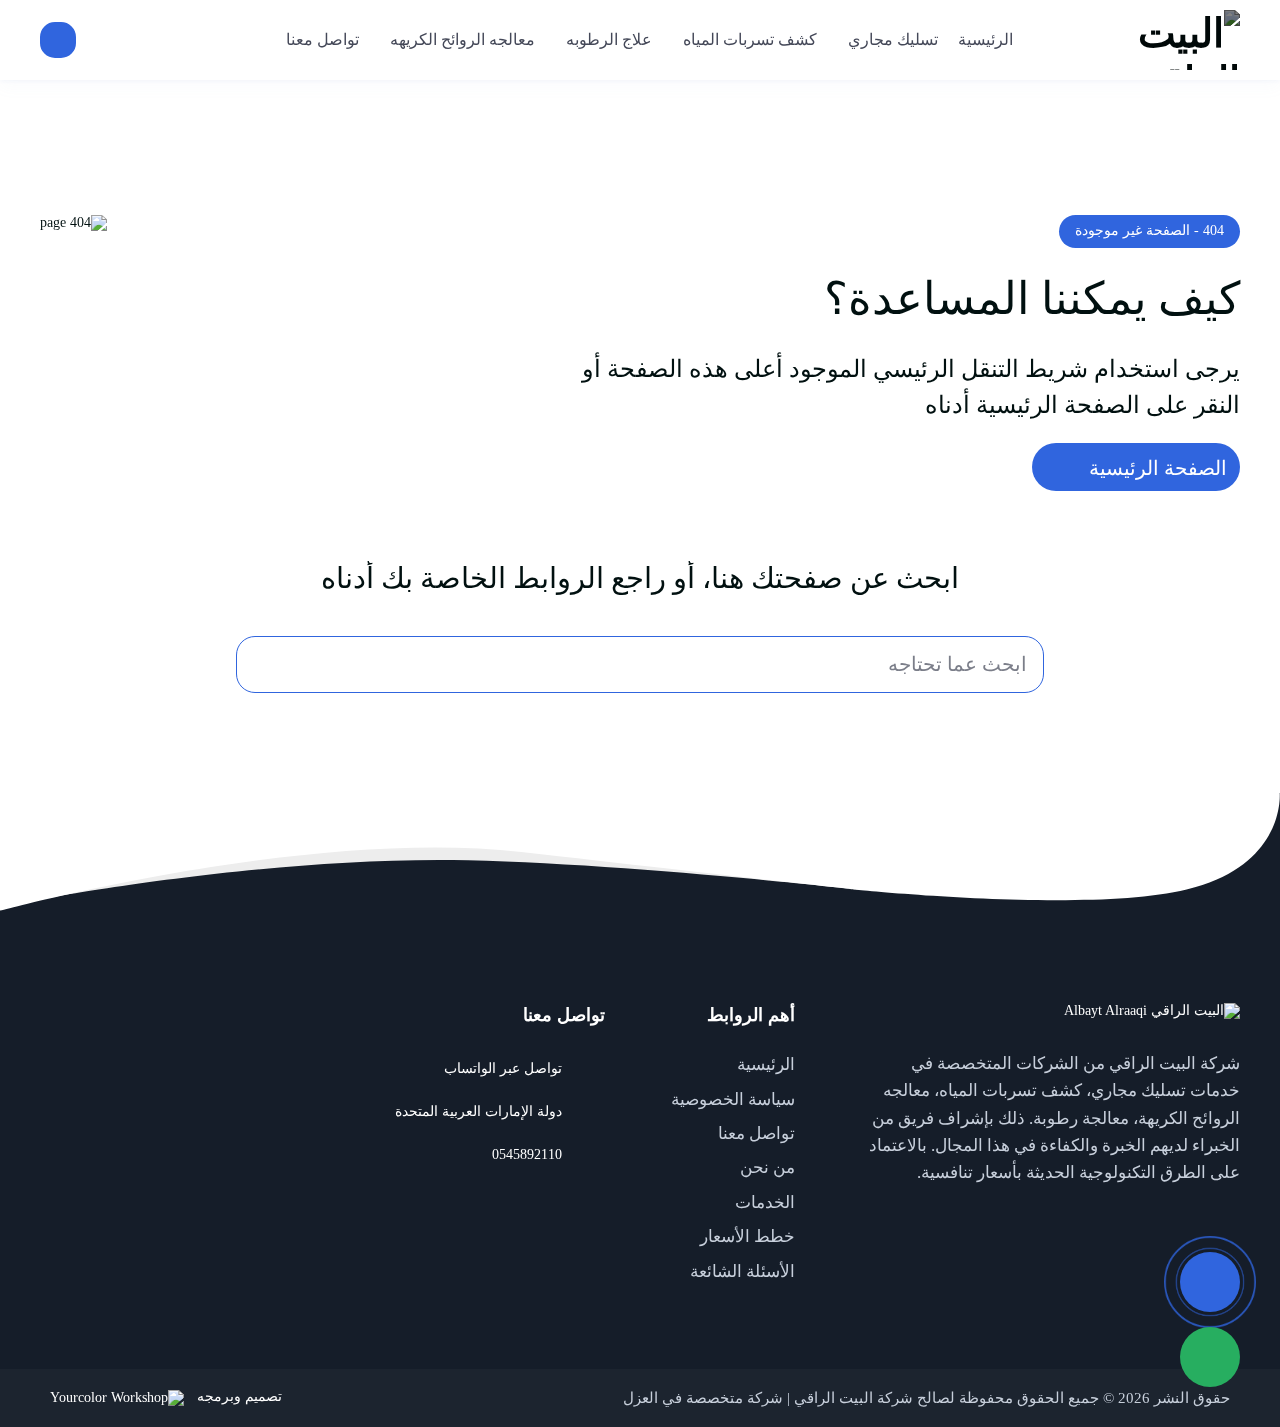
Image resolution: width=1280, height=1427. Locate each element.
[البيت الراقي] (1135, 40)
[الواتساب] (1210, 1357)
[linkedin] (1140, 1219)
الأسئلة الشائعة (742, 1271)
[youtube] (1180, 1219)
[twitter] (1220, 1219)
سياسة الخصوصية (733, 1099)
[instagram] (1100, 1219)
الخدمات (765, 1202)
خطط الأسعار (747, 1236)
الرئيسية (766, 1064)
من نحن (767, 1167)
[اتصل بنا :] (1210, 1282)
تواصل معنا (756, 1133)
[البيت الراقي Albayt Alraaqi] (1152, 1011)
